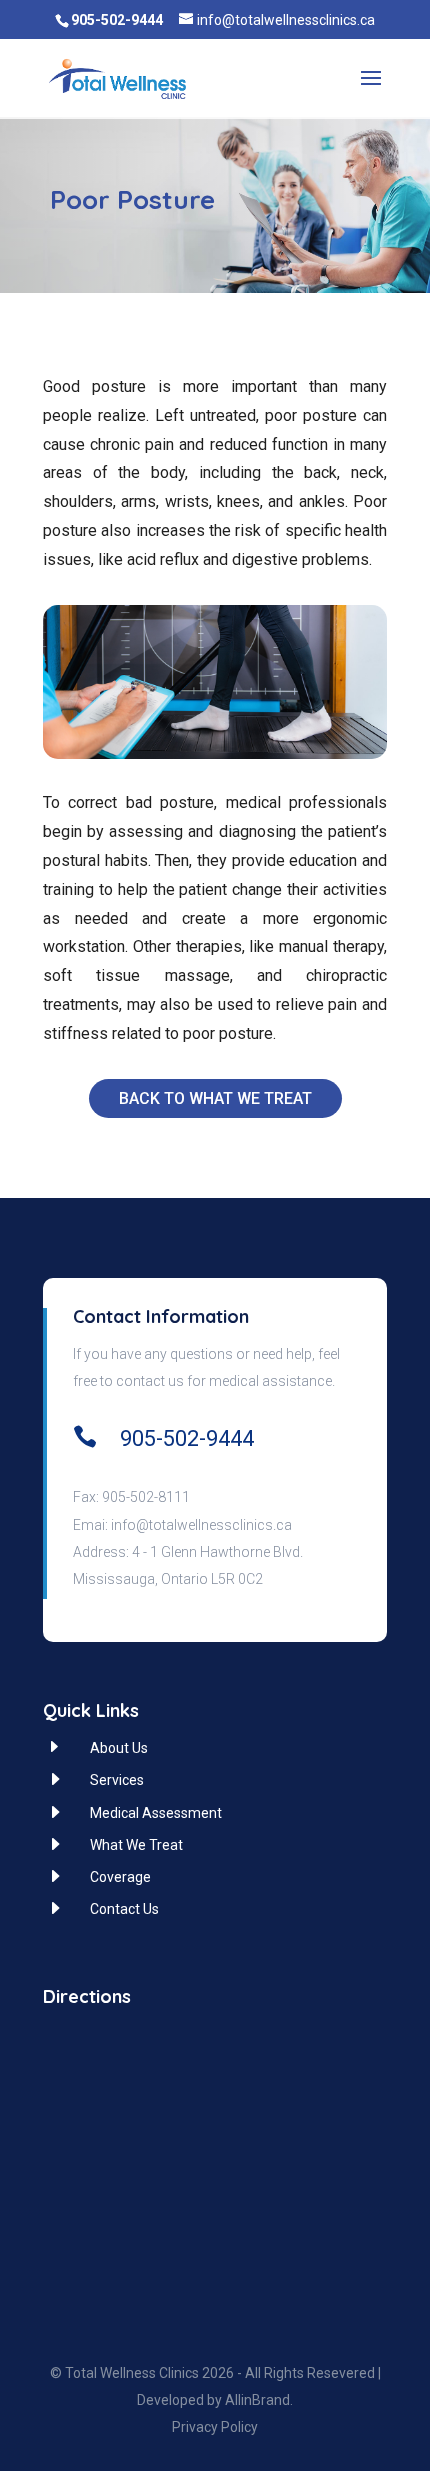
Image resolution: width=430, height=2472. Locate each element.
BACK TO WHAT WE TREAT (215, 1098)
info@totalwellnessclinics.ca (201, 1525)
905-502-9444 (187, 1438)
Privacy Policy (215, 2427)
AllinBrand (257, 2400)
